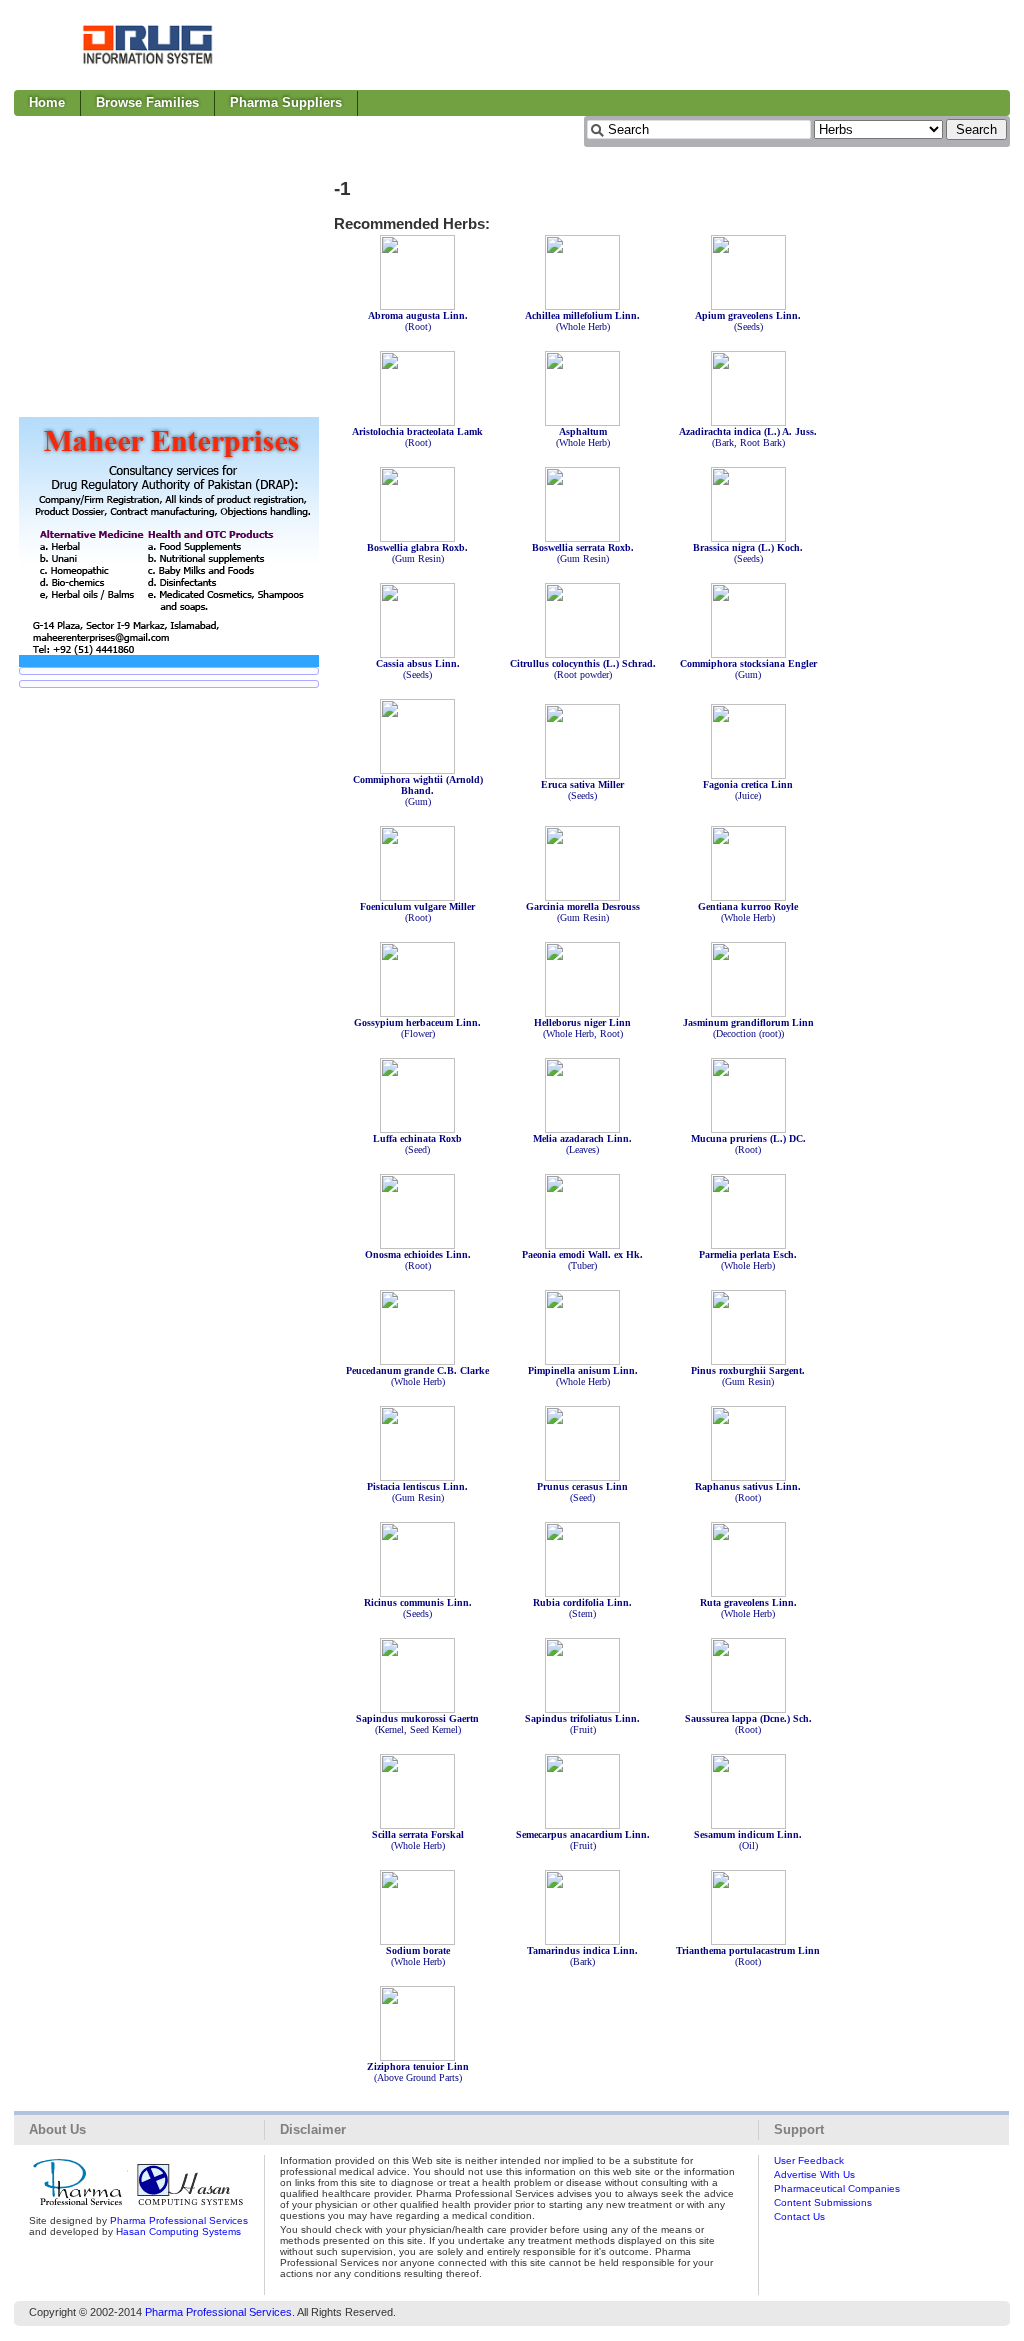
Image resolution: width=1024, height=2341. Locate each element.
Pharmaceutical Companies (837, 2188)
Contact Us (799, 2216)
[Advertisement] (646, 45)
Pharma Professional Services (179, 2220)
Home (47, 102)
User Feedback (809, 2160)
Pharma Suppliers (286, 102)
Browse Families (147, 102)
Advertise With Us (814, 2174)
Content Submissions (823, 2202)
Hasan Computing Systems (178, 2231)
